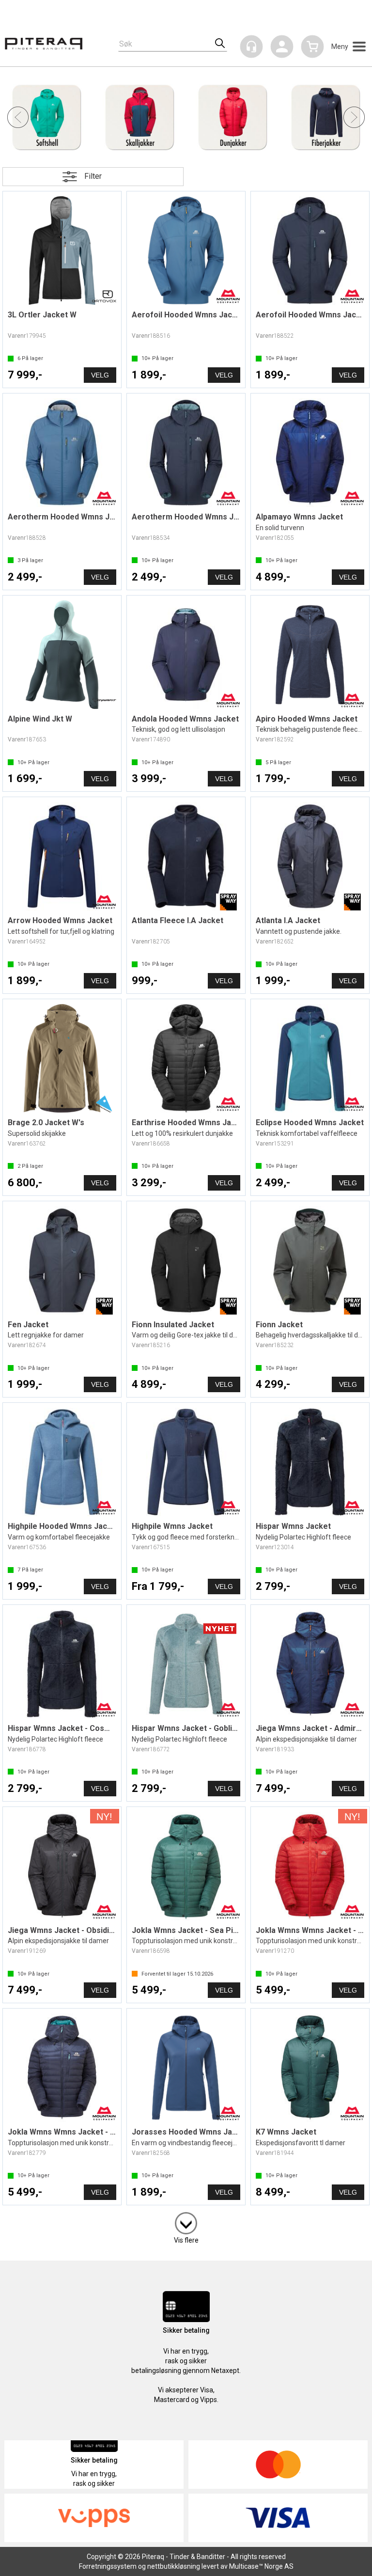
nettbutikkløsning (174, 2566)
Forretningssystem (108, 2566)
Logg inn (282, 48)
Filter (93, 176)
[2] (186, 2221)
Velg (100, 375)
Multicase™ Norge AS (261, 2566)
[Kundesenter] (251, 47)
